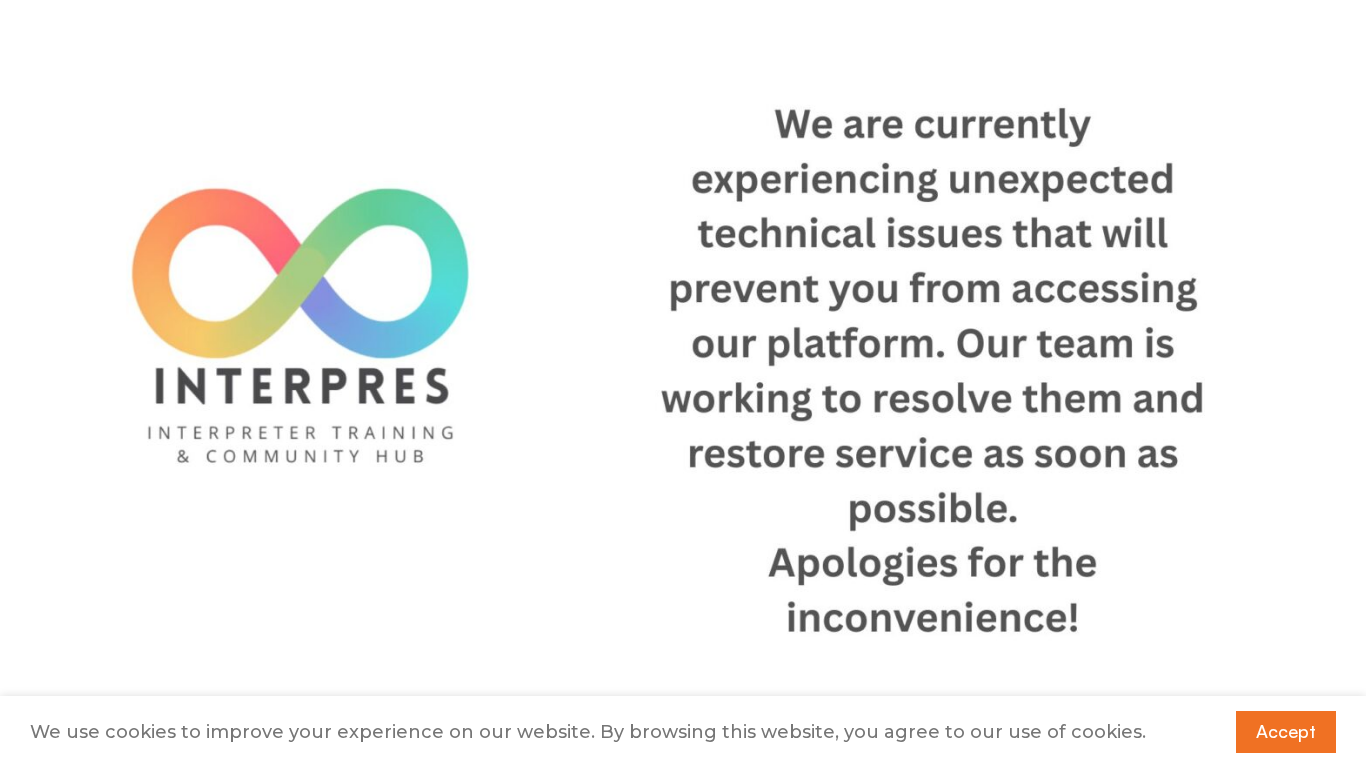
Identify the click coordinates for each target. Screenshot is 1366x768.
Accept (1286, 731)
